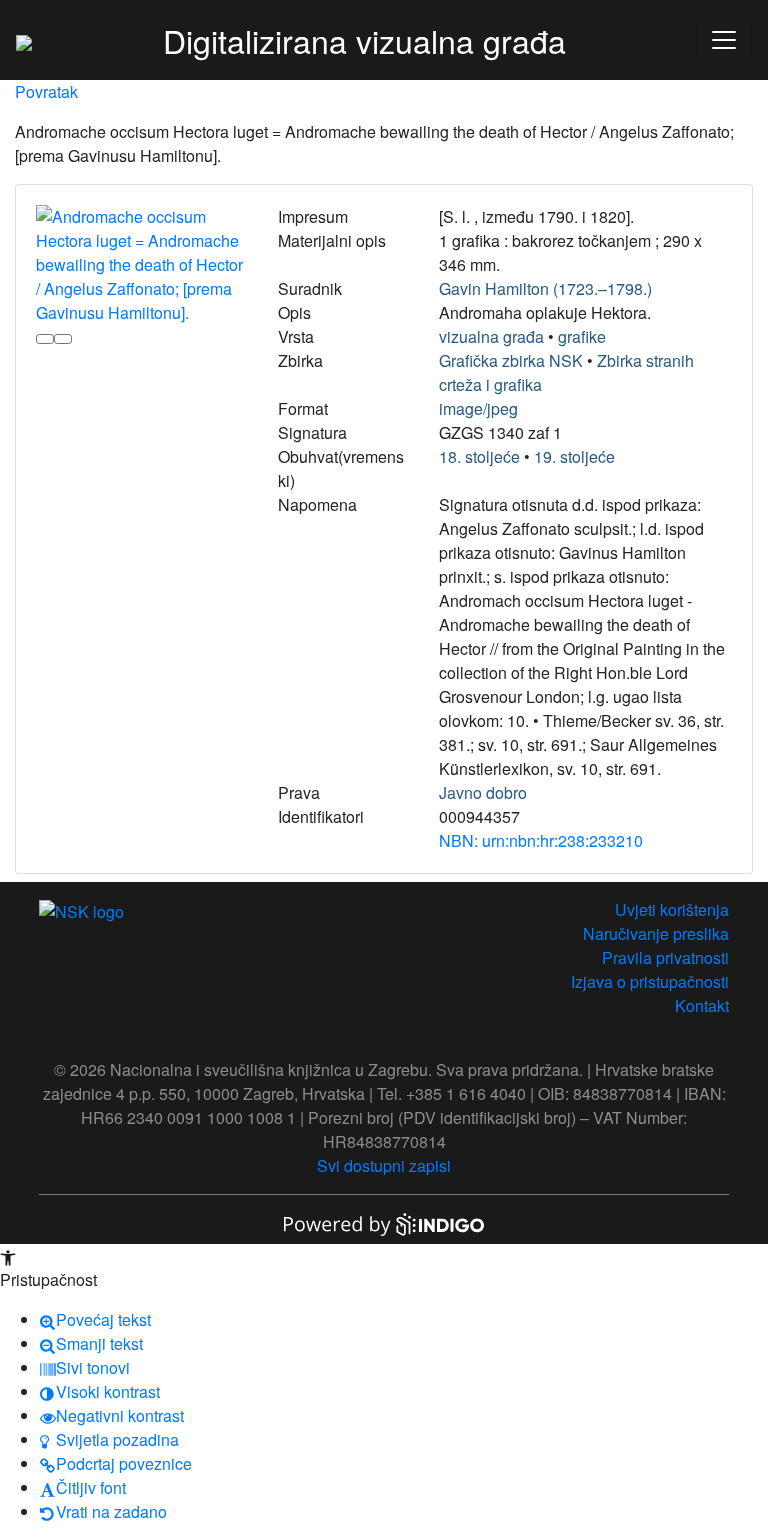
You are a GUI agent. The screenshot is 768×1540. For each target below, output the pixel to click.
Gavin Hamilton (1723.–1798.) (545, 288)
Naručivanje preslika (656, 933)
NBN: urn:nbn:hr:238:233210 (541, 840)
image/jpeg (478, 408)
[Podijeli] (63, 339)
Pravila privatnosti (665, 957)
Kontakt (702, 1005)
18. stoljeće (479, 456)
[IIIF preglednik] (45, 339)
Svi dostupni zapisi (384, 1165)
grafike (582, 336)
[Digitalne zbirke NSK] (24, 40)
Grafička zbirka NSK (511, 360)
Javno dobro (483, 792)
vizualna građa (491, 336)
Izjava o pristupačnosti (650, 981)
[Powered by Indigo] (384, 1222)
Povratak (46, 91)
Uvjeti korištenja (672, 909)
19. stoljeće (574, 456)
